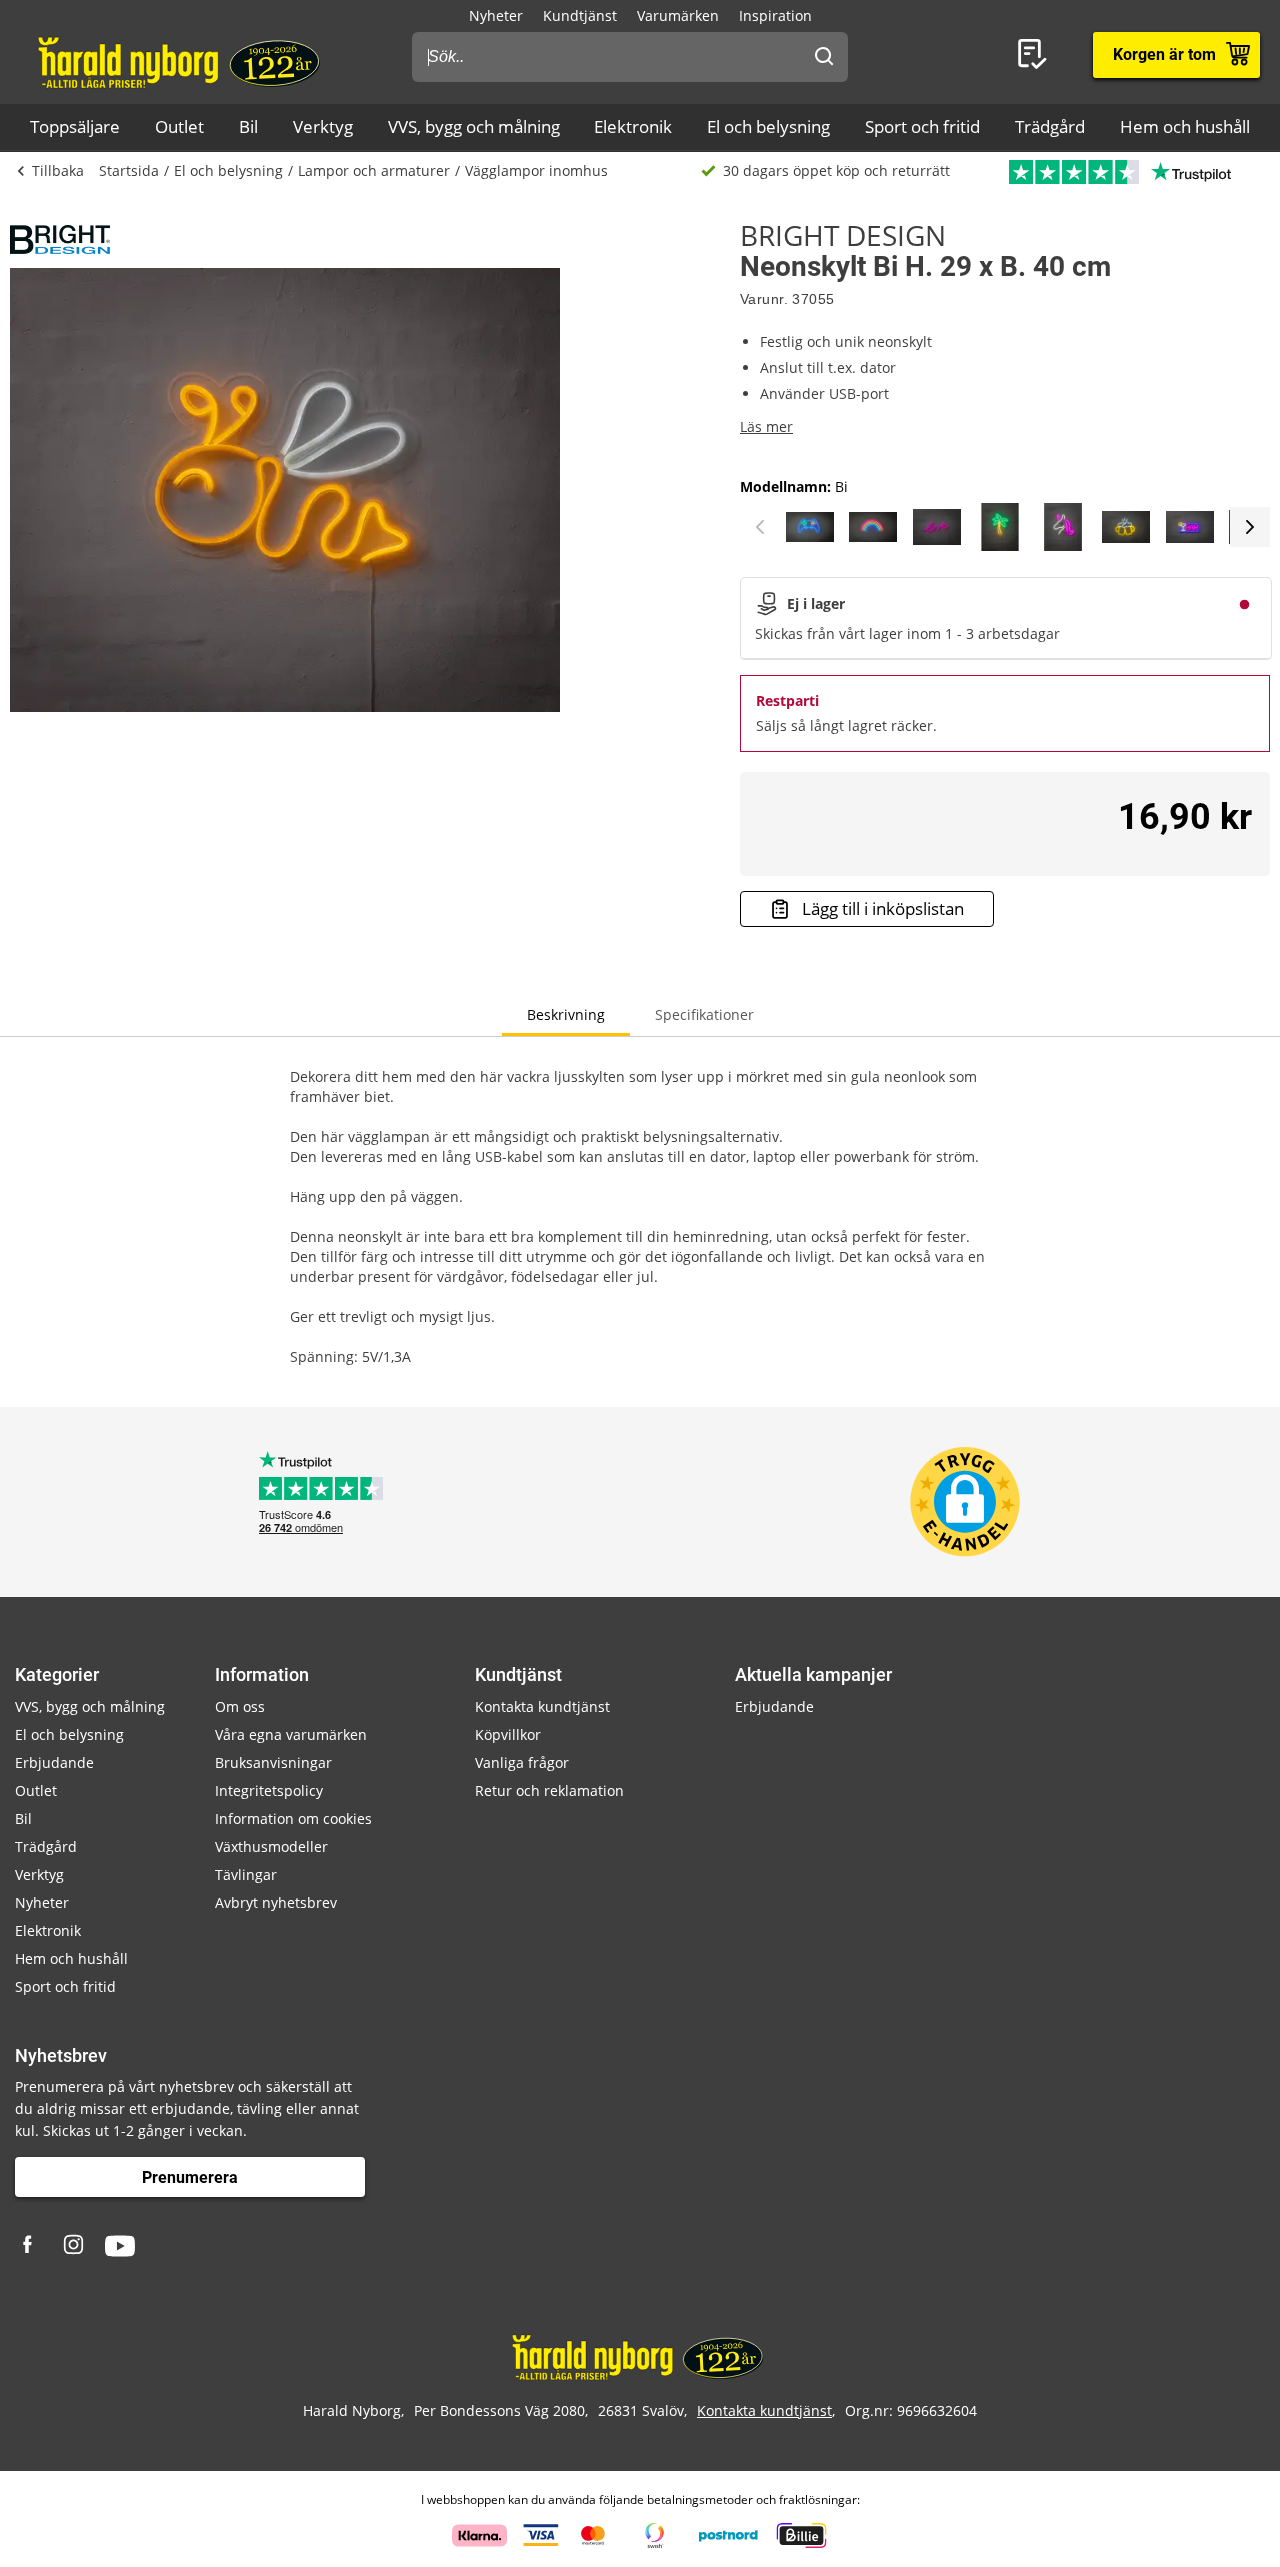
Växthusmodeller (271, 1846)
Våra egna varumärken (291, 1734)
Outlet (179, 126)
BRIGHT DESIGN (843, 235)
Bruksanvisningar (273, 1762)
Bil (248, 126)
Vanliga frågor (522, 1762)
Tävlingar (246, 1874)
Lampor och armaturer (374, 170)
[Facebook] (30, 2246)
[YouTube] (120, 2246)
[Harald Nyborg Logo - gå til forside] (181, 61)
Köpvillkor (508, 1734)
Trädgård (1050, 126)
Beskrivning (566, 1014)
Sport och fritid (922, 126)
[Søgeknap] (824, 57)
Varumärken (678, 15)
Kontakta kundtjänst (542, 1706)
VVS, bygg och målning (474, 126)
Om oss (240, 1706)
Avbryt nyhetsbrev (276, 1902)
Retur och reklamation (549, 1790)
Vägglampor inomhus (536, 170)
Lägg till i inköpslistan (883, 908)
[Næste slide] (1250, 527)
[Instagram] (75, 2246)
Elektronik (633, 126)
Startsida (129, 170)
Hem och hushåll (1185, 126)
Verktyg (323, 126)
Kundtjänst (580, 15)
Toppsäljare (75, 126)
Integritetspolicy (269, 1790)
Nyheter (496, 15)
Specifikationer (704, 1014)
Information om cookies (293, 1818)
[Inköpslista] (1036, 55)
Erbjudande (54, 1762)
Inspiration (775, 15)
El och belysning (768, 126)
